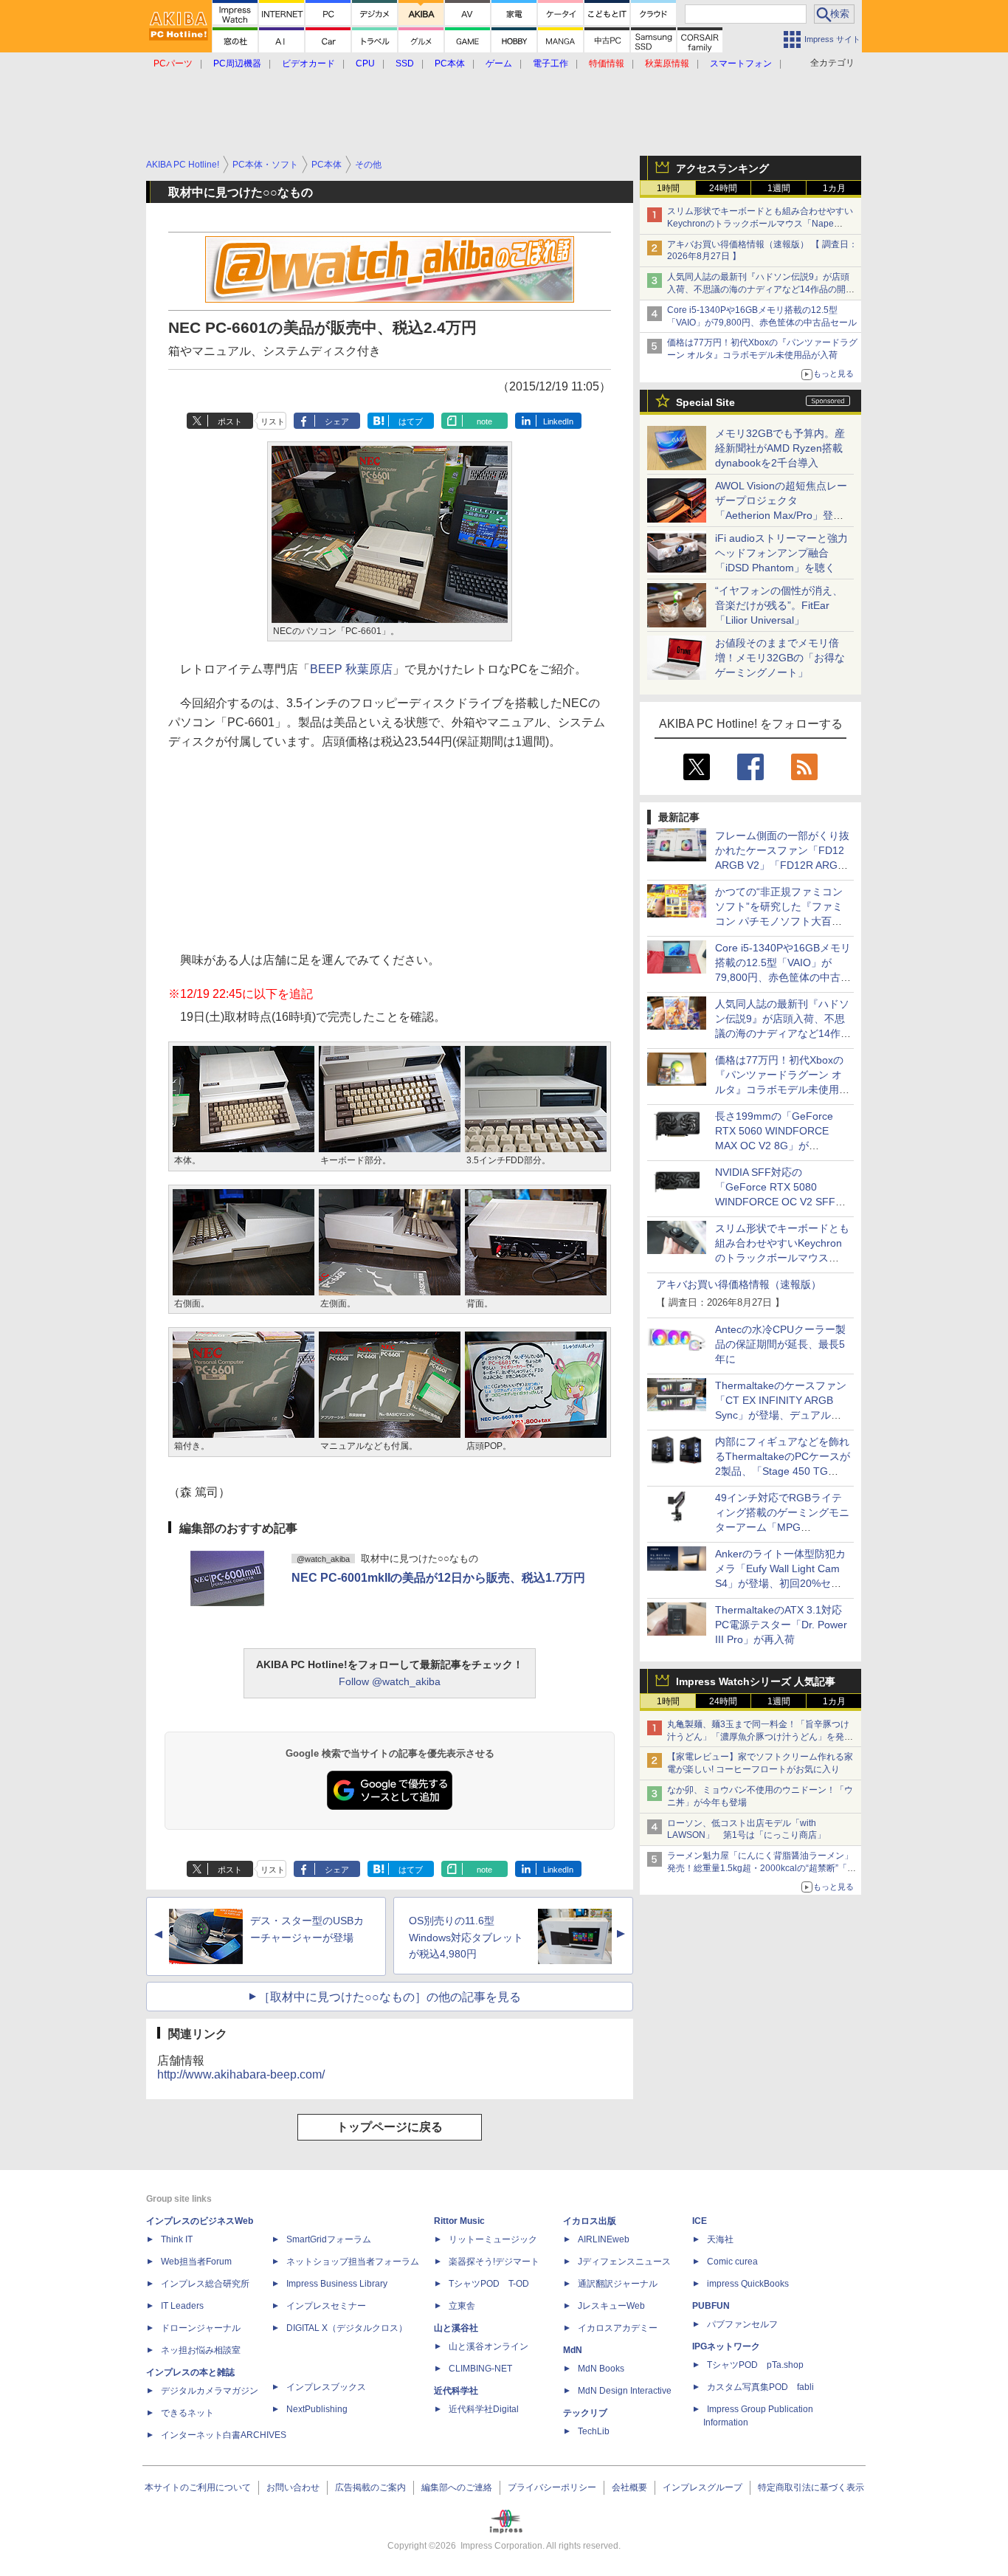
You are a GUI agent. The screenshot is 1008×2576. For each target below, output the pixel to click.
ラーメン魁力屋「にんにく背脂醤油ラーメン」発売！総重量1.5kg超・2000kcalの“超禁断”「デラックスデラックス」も (762, 1868)
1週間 (779, 188)
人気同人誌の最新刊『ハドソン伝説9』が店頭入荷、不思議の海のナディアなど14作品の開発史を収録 (761, 289)
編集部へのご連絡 (457, 2487)
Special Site (705, 402)
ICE (700, 2221)
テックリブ (585, 2413)
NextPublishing (317, 2409)
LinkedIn (558, 421)
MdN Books (601, 2369)
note (484, 421)
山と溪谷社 (456, 2328)
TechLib (594, 2431)
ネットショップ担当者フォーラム (353, 2262)
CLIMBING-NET (480, 2369)
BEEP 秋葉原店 (351, 669)
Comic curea (732, 2262)
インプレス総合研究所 (205, 2284)
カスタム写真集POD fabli (760, 2387)
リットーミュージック (493, 2239)
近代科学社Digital (484, 2409)
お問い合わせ (293, 2487)
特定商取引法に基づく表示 (811, 2487)
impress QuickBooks (748, 2284)
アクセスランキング (722, 168)
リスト (273, 421)
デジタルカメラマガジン (210, 2391)
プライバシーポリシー (552, 2487)
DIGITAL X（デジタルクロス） (347, 2328)
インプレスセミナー (326, 2306)
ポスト (230, 421)
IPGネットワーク (726, 2346)
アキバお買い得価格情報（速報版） (739, 1284)
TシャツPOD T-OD (489, 2284)
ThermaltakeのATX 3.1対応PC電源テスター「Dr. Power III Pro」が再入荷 (781, 1625)
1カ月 (834, 188)
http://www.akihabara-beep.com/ (241, 2074)
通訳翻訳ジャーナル (618, 2284)
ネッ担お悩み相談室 (201, 2350)
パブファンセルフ (742, 2324)
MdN (573, 2350)
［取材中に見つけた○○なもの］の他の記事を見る (390, 1997)
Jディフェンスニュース (624, 2262)
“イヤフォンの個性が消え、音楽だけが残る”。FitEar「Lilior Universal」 (779, 605)
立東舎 (462, 2306)
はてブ (411, 421)
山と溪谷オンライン (489, 2346)
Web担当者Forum (196, 2262)
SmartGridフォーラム (329, 2239)
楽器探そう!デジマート (494, 2262)
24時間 (723, 188)
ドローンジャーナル (201, 2328)
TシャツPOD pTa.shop (755, 2365)
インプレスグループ (703, 2487)
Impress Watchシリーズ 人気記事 (756, 1681)
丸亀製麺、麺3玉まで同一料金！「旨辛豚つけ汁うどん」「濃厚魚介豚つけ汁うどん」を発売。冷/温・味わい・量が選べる (758, 1737)
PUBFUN (711, 2306)
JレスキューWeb (611, 2306)
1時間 (668, 188)
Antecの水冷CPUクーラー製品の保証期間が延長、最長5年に (780, 1344)
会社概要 (629, 2487)
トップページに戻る (390, 2127)
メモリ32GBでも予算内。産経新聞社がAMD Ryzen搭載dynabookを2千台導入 (780, 448)
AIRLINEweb (604, 2239)
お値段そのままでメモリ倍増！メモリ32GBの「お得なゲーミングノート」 (780, 658)
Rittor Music (459, 2221)
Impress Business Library (337, 2284)
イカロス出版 (590, 2221)
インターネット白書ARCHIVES (224, 2435)
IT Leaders (182, 2306)
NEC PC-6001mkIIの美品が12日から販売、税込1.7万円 (438, 1578)
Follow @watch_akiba (390, 1681)
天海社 (720, 2239)
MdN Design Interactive (625, 2391)
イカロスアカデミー (618, 2328)
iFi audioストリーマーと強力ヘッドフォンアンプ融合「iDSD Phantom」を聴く (781, 553)
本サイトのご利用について (198, 2487)
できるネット (187, 2413)
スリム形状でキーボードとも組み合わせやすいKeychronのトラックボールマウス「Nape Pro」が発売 (760, 224)
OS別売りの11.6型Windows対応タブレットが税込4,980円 (466, 1938)
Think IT (177, 2239)
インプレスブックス (326, 2387)
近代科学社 (456, 2391)
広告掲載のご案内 (370, 2487)
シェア (337, 421)
